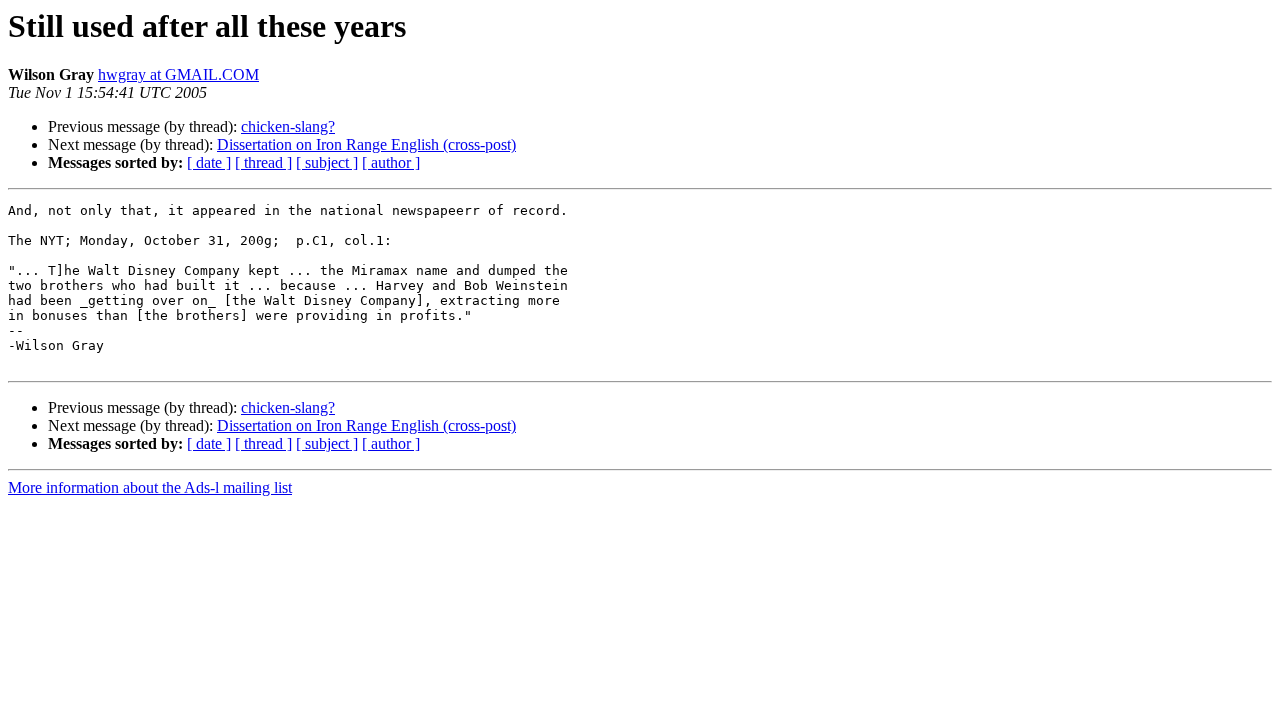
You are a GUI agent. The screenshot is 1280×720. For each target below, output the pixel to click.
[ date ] (209, 162)
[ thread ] (263, 162)
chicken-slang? (288, 126)
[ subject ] (327, 162)
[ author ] (391, 162)
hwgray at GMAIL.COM (178, 74)
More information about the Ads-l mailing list (150, 487)
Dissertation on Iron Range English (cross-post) (366, 144)
